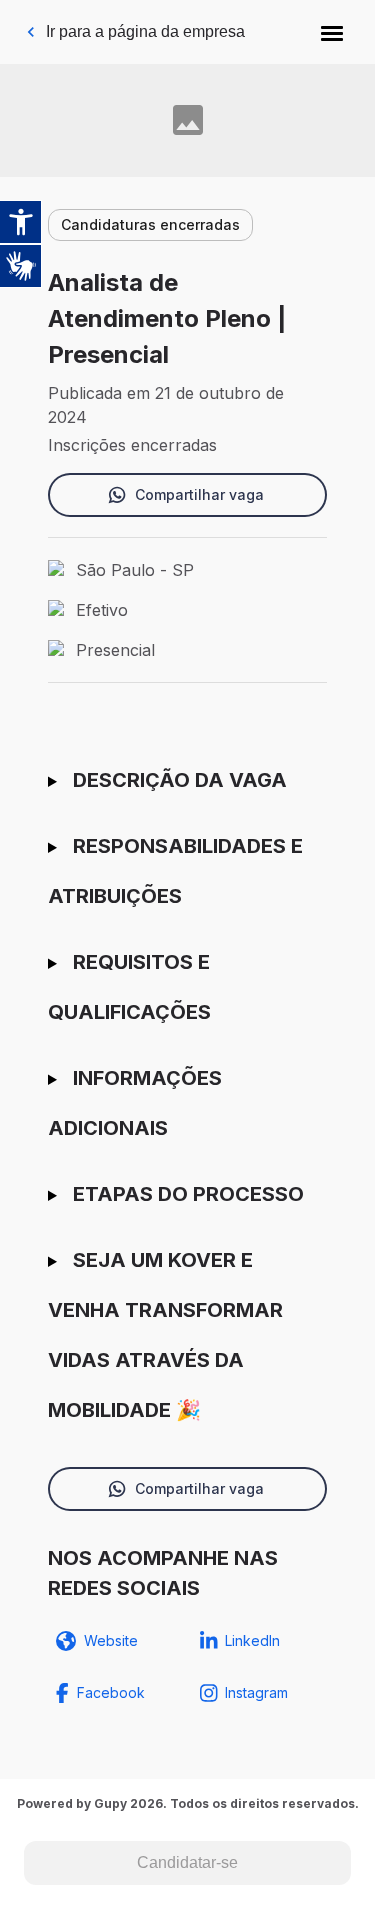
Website (111, 1640)
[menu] (332, 32)
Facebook (111, 1692)
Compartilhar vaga (199, 494)
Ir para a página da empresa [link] (145, 31)
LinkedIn (252, 1640)
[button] (332, 32)
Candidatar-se (187, 1862)
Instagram (256, 1692)
